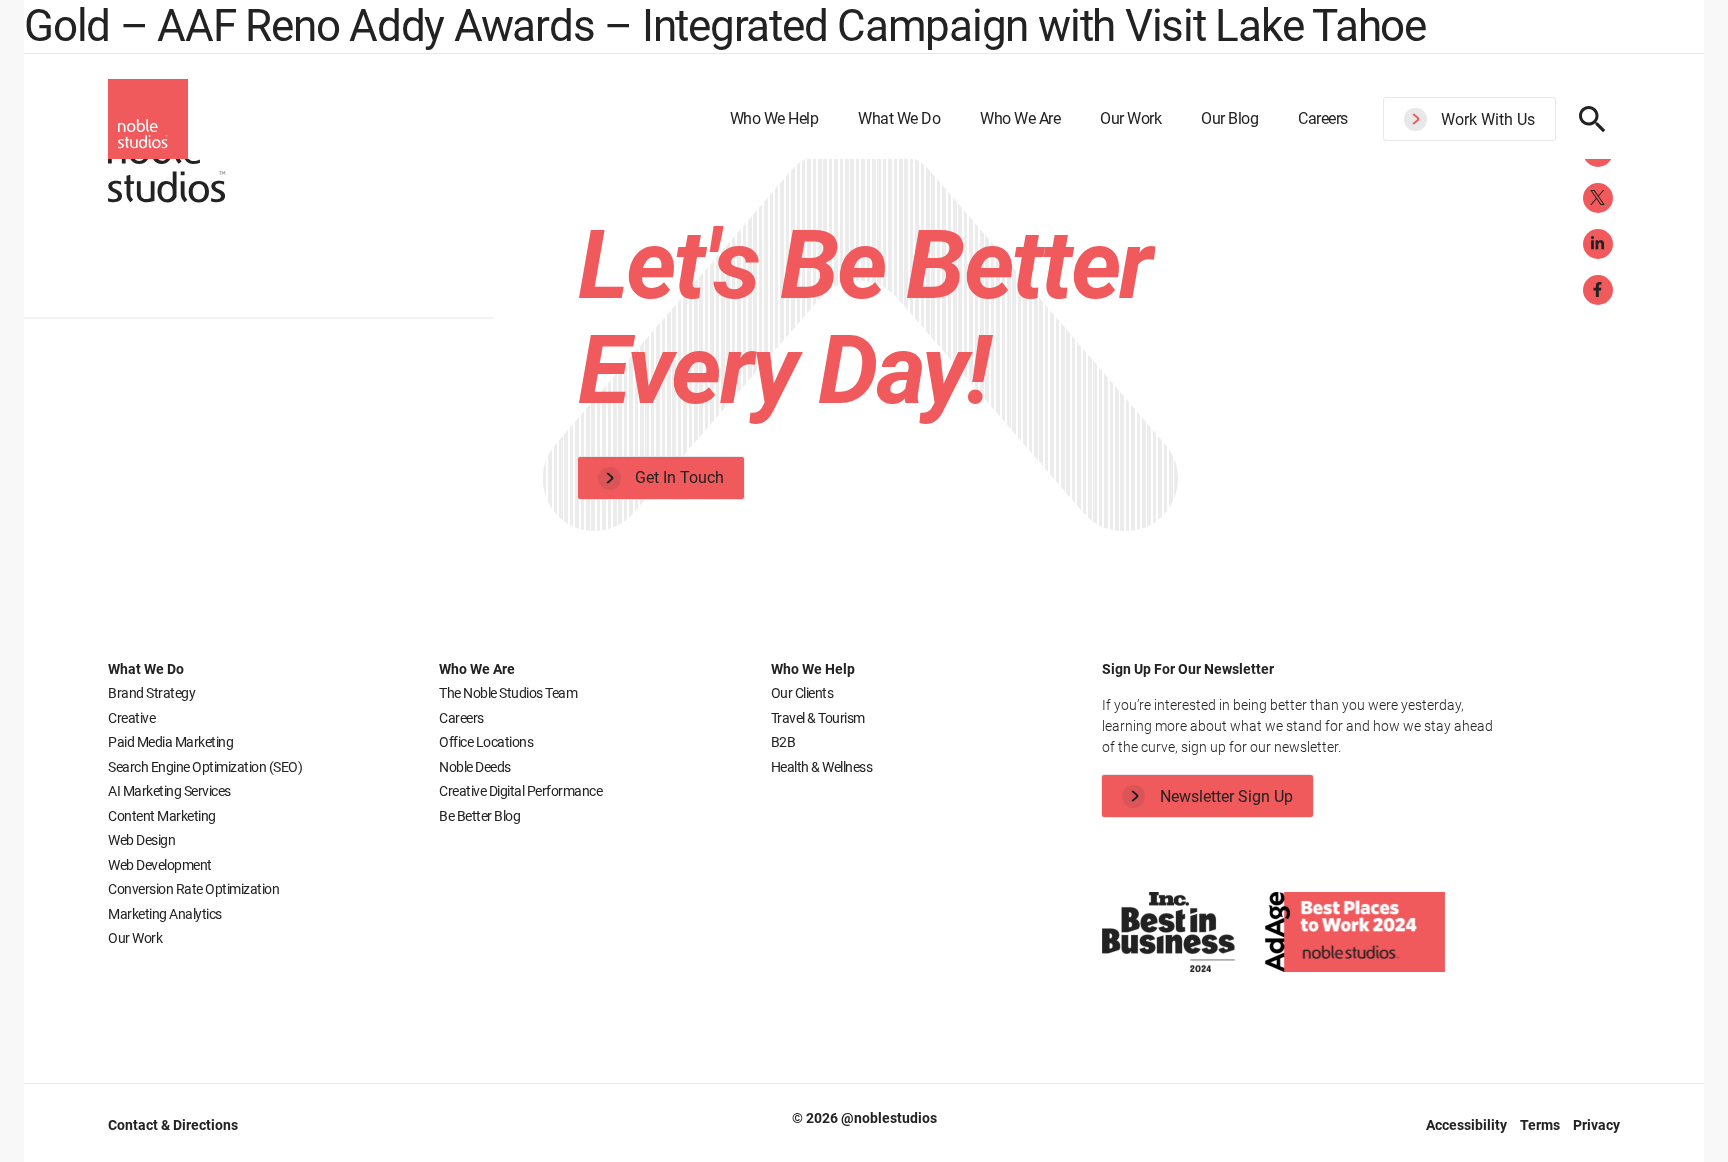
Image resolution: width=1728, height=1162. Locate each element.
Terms (1541, 1125)
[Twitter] (1598, 198)
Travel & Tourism (818, 718)
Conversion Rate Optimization (193, 889)
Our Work (1130, 118)
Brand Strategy (151, 693)
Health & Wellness (822, 767)
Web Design (141, 840)
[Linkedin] (1598, 244)
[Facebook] (1598, 290)
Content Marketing (162, 816)
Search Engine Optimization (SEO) (205, 767)
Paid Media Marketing (170, 742)
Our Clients (802, 693)
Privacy (1596, 1125)
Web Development (160, 865)
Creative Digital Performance (520, 791)
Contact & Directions (173, 1125)
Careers (1323, 118)
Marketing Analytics (165, 914)
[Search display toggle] (1592, 119)
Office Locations (486, 742)
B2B (783, 742)
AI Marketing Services (169, 791)
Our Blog (1229, 118)
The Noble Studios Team (508, 693)
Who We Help (774, 118)
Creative (131, 718)
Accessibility (1468, 1125)
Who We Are (1020, 118)
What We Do (899, 118)
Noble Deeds (475, 767)
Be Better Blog (479, 816)
